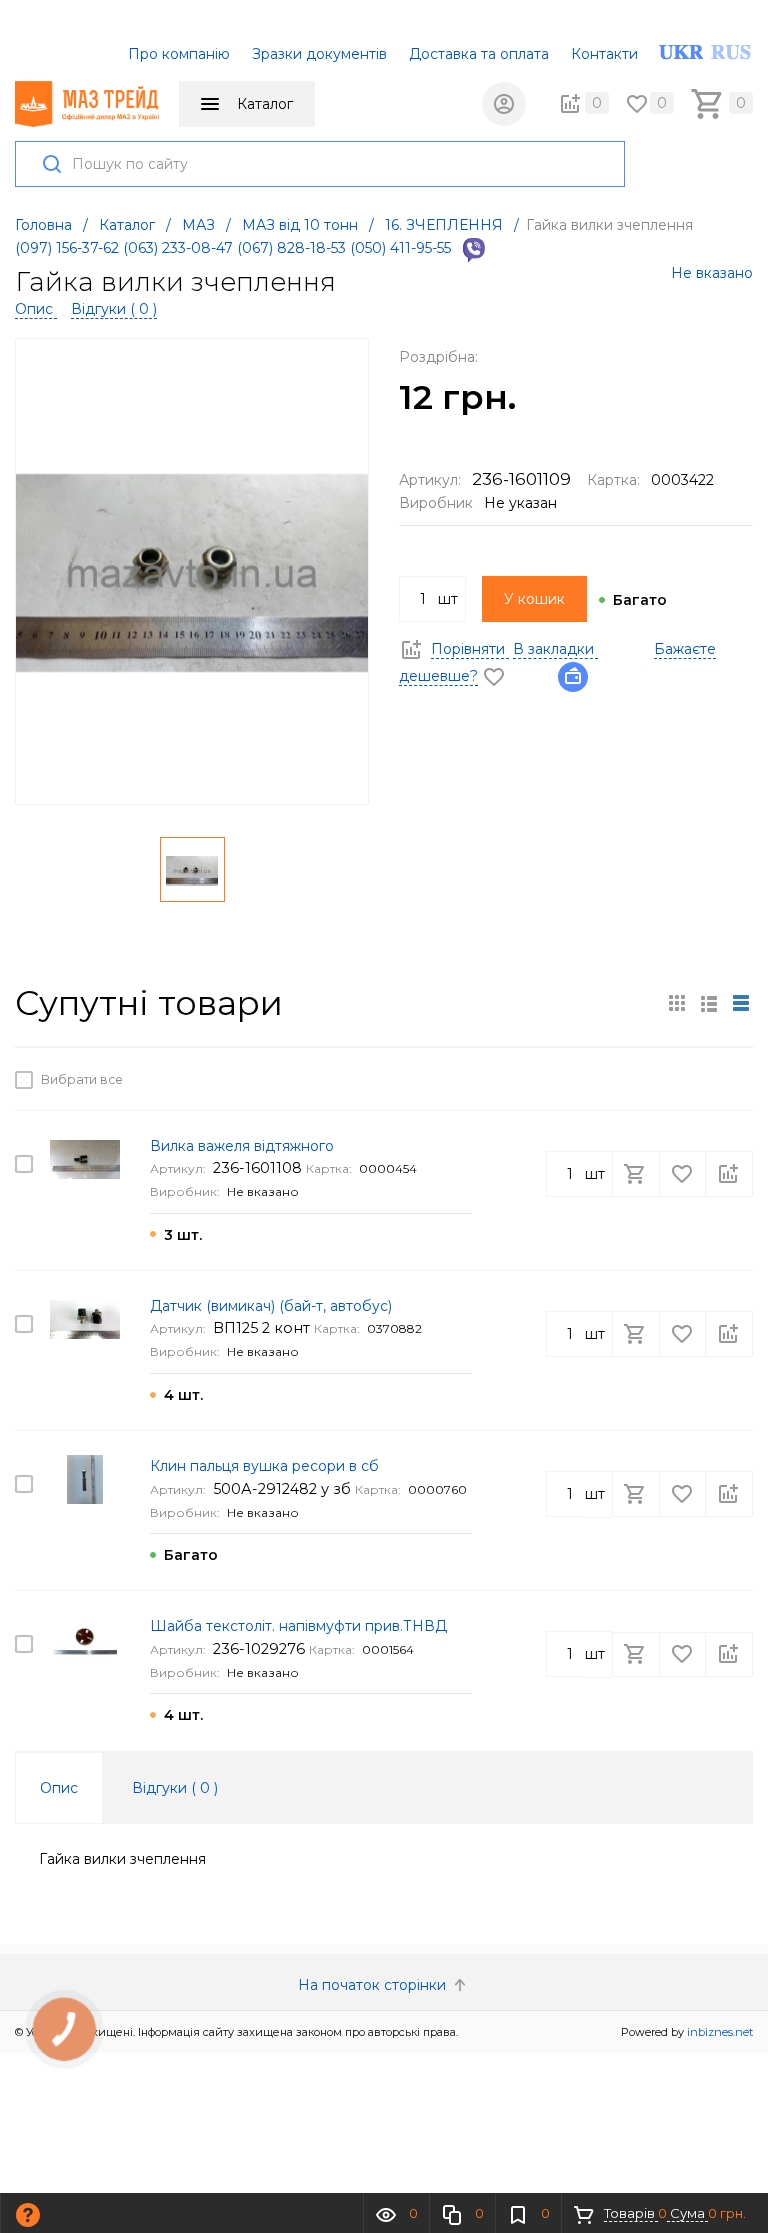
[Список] (741, 1003)
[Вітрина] (677, 1003)
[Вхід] (504, 104)
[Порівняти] (729, 1079)
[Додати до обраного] (684, 1079)
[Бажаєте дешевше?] (579, 676)
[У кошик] (638, 1079)
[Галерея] (709, 1003)
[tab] (59, 1788)
